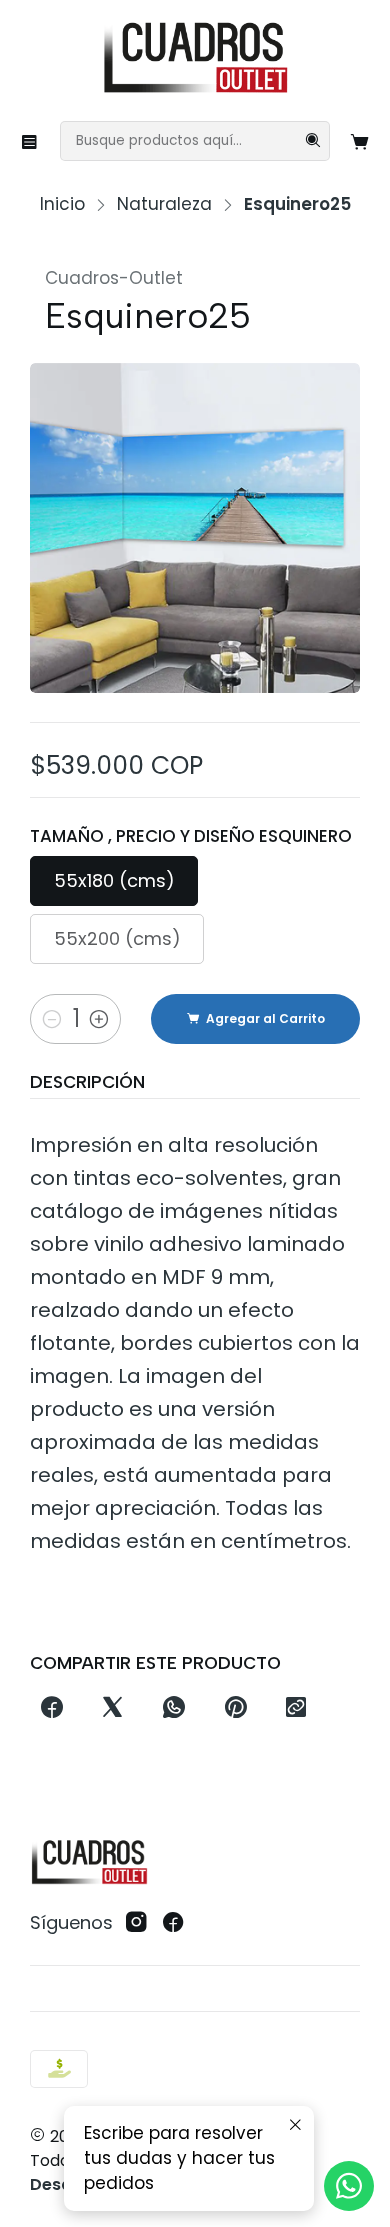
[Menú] (30, 141)
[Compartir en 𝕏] (113, 1709)
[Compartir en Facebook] (51, 1709)
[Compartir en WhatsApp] (174, 1709)
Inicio (62, 204)
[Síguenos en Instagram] (136, 1922)
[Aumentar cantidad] (99, 1019)
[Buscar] (313, 141)
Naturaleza (164, 204)
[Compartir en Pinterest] (235, 1709)
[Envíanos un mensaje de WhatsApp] (349, 2186)
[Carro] (360, 141)
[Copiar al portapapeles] (295, 1709)
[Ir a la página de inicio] (195, 59)
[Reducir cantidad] (52, 1019)
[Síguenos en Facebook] (173, 1922)
